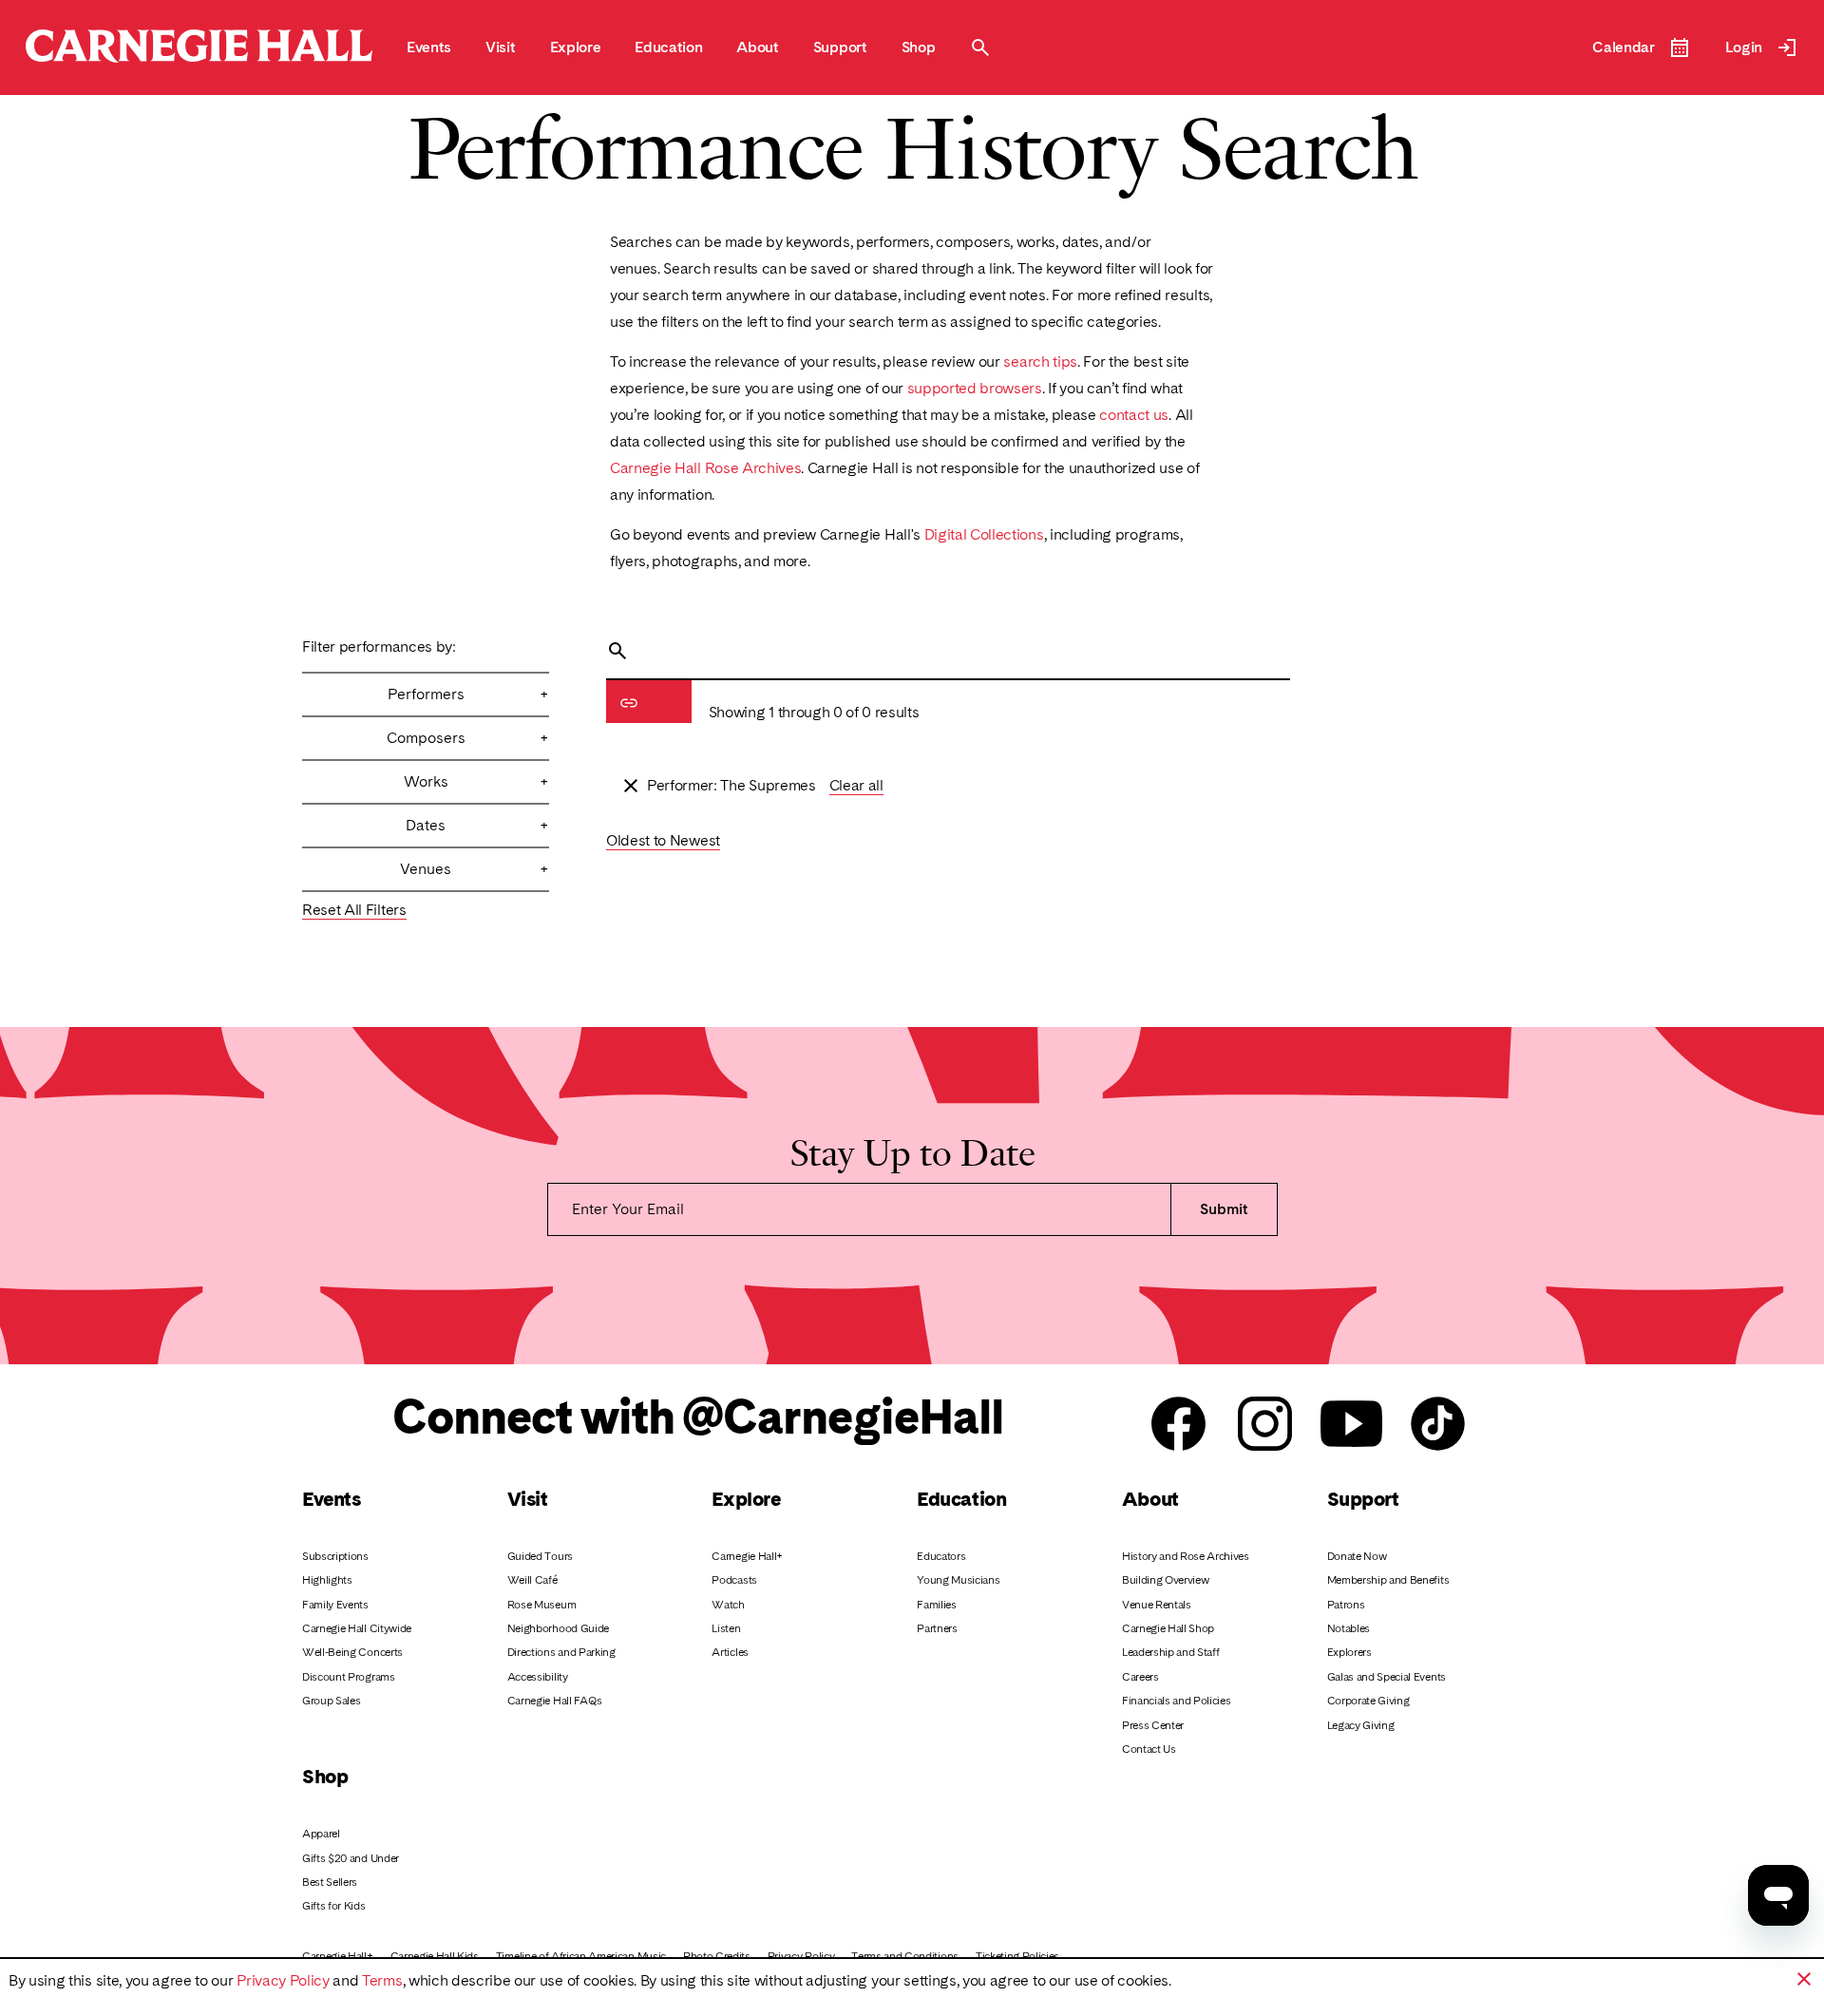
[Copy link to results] (629, 703)
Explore (746, 1499)
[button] (1804, 1979)
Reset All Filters (354, 910)
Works (476, 781)
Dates (477, 825)
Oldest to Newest (663, 840)
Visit (528, 1499)
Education (961, 1499)
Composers (468, 738)
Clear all (856, 785)
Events (331, 1499)
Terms (382, 1980)
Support (1363, 1499)
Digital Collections (984, 534)
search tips (1040, 361)
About (1150, 1499)
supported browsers (975, 388)
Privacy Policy (283, 1980)
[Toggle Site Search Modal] (980, 48)
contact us (1134, 415)
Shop (325, 1776)
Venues (475, 869)
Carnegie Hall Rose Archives (705, 468)
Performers (468, 694)
